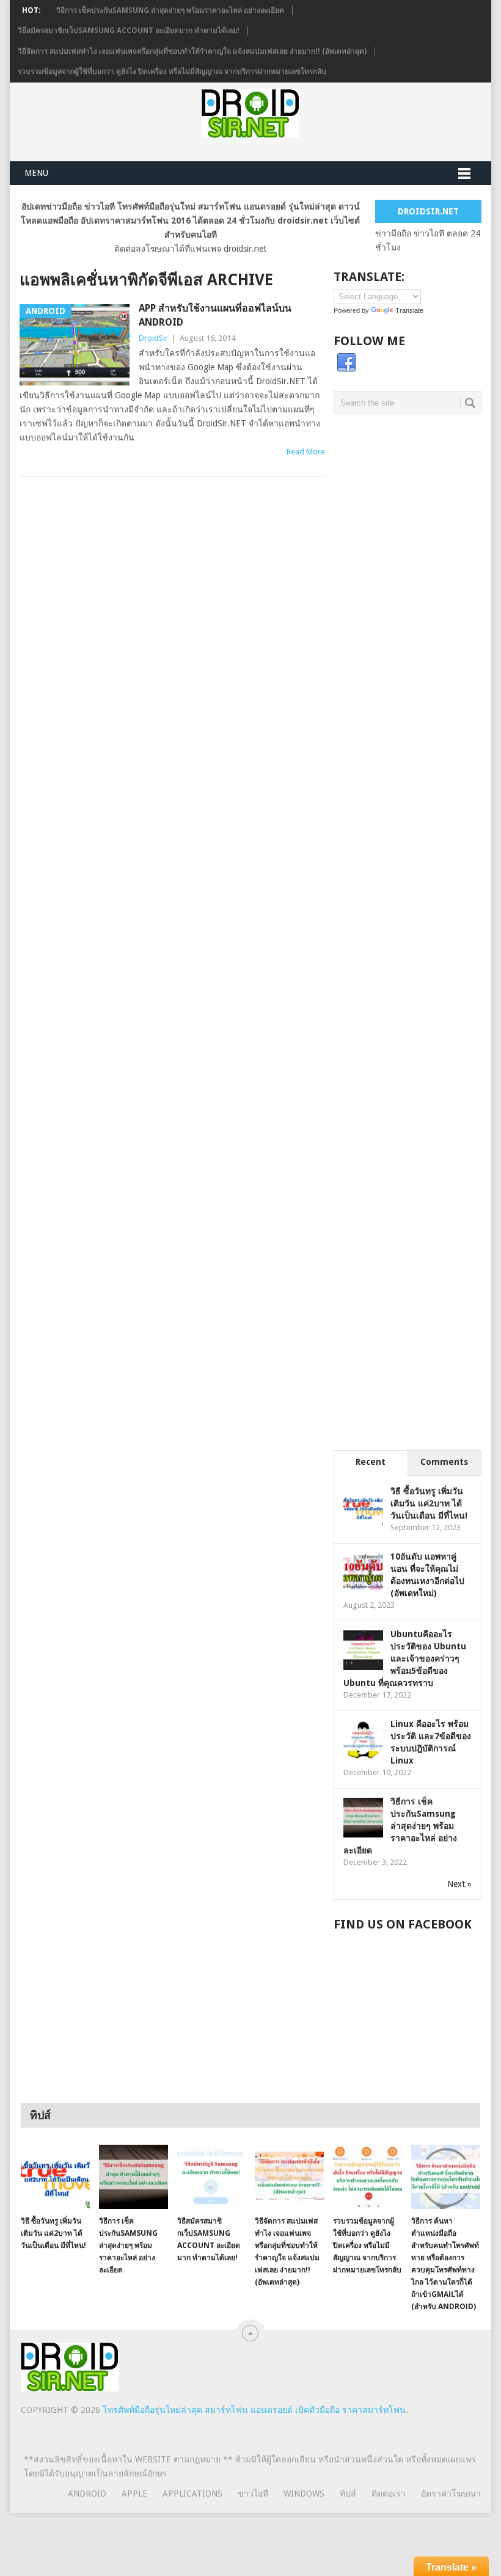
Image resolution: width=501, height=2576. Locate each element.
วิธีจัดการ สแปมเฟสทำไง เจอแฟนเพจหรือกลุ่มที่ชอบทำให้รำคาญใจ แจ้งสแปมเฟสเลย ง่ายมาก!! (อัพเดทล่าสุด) (192, 51)
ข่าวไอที (253, 2494)
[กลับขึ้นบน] (250, 2333)
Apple (134, 2494)
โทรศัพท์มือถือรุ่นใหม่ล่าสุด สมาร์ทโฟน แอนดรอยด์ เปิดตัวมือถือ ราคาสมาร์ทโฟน (254, 2410)
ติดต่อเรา (389, 2494)
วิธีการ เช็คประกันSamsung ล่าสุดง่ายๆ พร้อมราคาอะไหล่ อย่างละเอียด (170, 10)
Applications (192, 2494)
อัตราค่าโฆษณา (451, 2494)
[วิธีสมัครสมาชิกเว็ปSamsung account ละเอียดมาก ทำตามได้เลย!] (212, 2177)
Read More (306, 452)
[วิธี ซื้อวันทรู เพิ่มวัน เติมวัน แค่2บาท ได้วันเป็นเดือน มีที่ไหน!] (55, 2177)
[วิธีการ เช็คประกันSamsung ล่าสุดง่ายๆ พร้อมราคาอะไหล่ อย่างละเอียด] (133, 2177)
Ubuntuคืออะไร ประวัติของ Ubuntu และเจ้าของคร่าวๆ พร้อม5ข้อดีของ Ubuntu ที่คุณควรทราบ (405, 1658)
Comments (444, 1462)
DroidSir (153, 338)
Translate (409, 310)
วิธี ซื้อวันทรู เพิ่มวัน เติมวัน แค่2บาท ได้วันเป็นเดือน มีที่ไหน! (429, 1503)
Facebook (346, 363)
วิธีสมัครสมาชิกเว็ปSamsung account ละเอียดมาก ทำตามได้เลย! (129, 31)
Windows (304, 2494)
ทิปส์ (348, 2494)
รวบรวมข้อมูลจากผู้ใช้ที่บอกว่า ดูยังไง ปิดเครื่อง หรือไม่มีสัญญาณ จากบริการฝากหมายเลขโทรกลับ (172, 71)
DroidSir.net (428, 211)
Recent (371, 1462)
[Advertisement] (408, 518)
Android (87, 2494)
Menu (36, 173)
